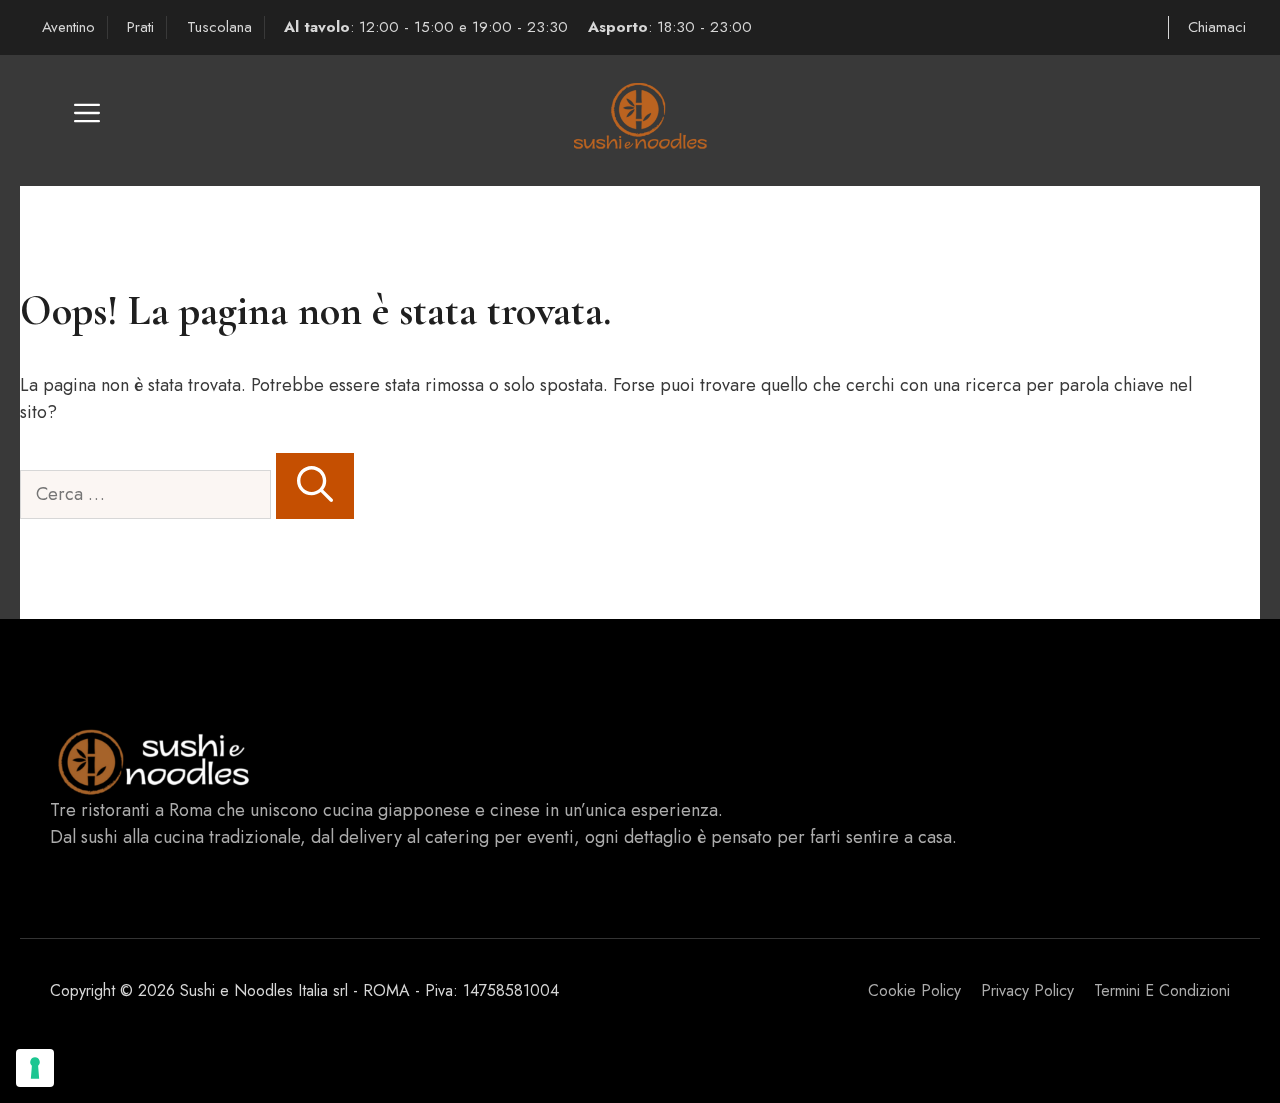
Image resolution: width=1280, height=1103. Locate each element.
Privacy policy (1027, 990)
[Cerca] (315, 486)
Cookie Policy (914, 990)
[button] (87, 120)
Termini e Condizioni (1162, 990)
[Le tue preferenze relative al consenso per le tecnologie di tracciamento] (35, 1068)
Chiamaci (1217, 27)
